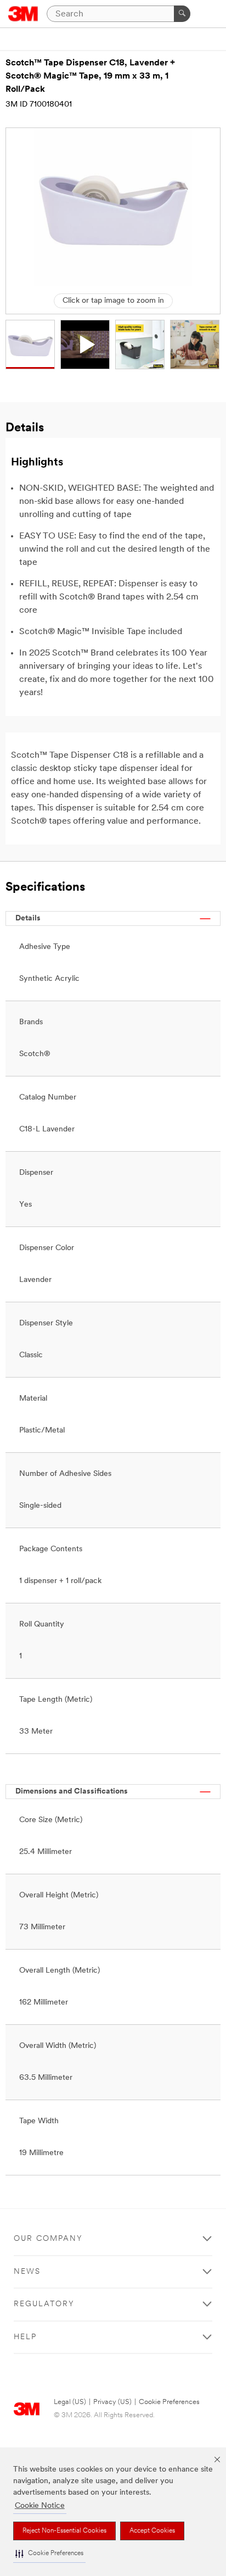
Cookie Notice (40, 2506)
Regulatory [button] (44, 2304)
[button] (49, 2554)
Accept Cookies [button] (152, 2531)
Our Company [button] (48, 2239)
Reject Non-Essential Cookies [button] (64, 2531)
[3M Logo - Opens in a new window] (23, 14)
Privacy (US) (112, 2402)
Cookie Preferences (169, 2402)
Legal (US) (70, 2402)
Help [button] (25, 2337)
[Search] (182, 14)
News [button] (27, 2272)
